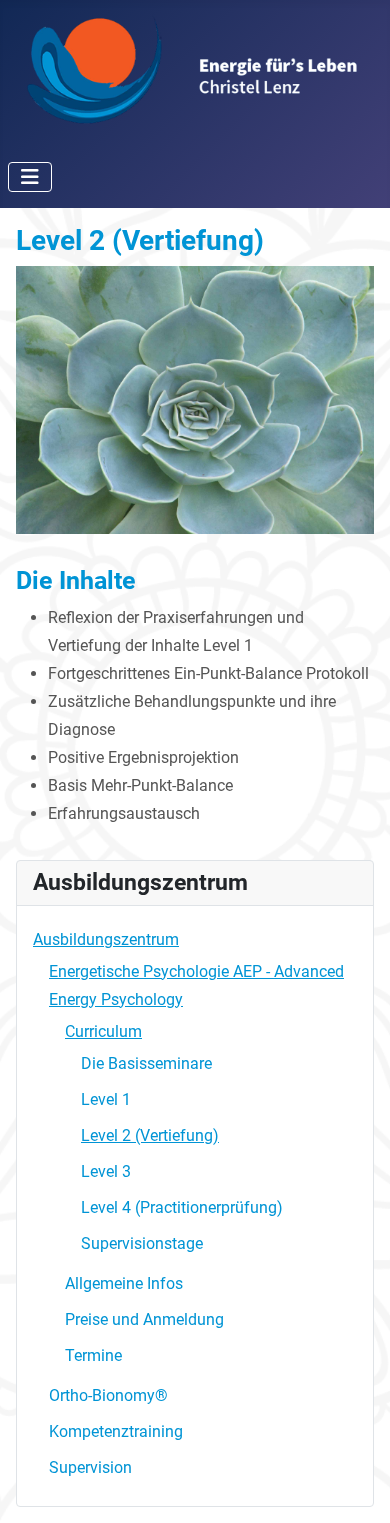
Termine (93, 1355)
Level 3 (106, 1171)
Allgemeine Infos (124, 1283)
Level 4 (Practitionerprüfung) (182, 1207)
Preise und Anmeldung (144, 1319)
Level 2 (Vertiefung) (150, 1135)
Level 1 (106, 1099)
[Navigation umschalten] (30, 177)
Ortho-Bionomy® (108, 1395)
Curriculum (103, 1031)
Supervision (90, 1467)
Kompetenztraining (116, 1431)
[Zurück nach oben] (355, 1486)
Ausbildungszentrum (106, 939)
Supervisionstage (142, 1243)
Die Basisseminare (146, 1063)
